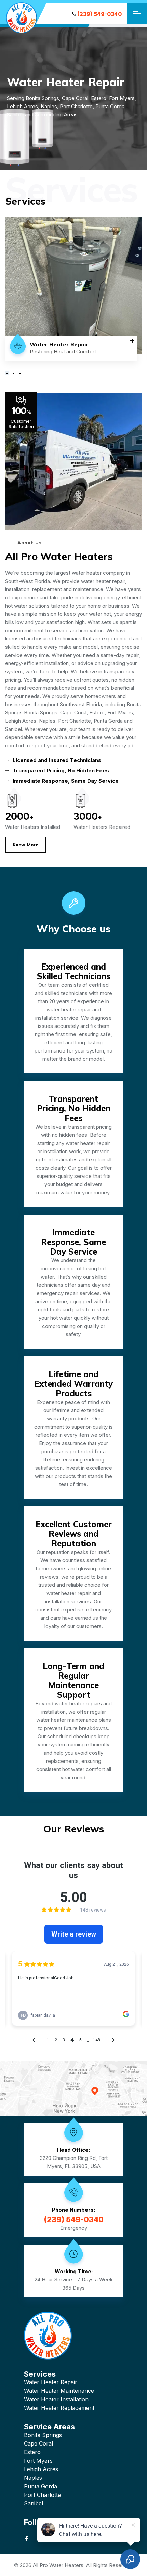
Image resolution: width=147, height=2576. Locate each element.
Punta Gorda (41, 2486)
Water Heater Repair (51, 2382)
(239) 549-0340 (99, 14)
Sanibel (34, 2503)
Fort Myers (38, 2461)
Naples (33, 2478)
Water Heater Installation (56, 2399)
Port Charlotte (42, 2495)
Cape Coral (38, 2443)
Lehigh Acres (41, 2469)
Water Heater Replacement (59, 2408)
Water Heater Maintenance (59, 2391)
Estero (32, 2452)
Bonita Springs (43, 2435)
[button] (7, 373)
